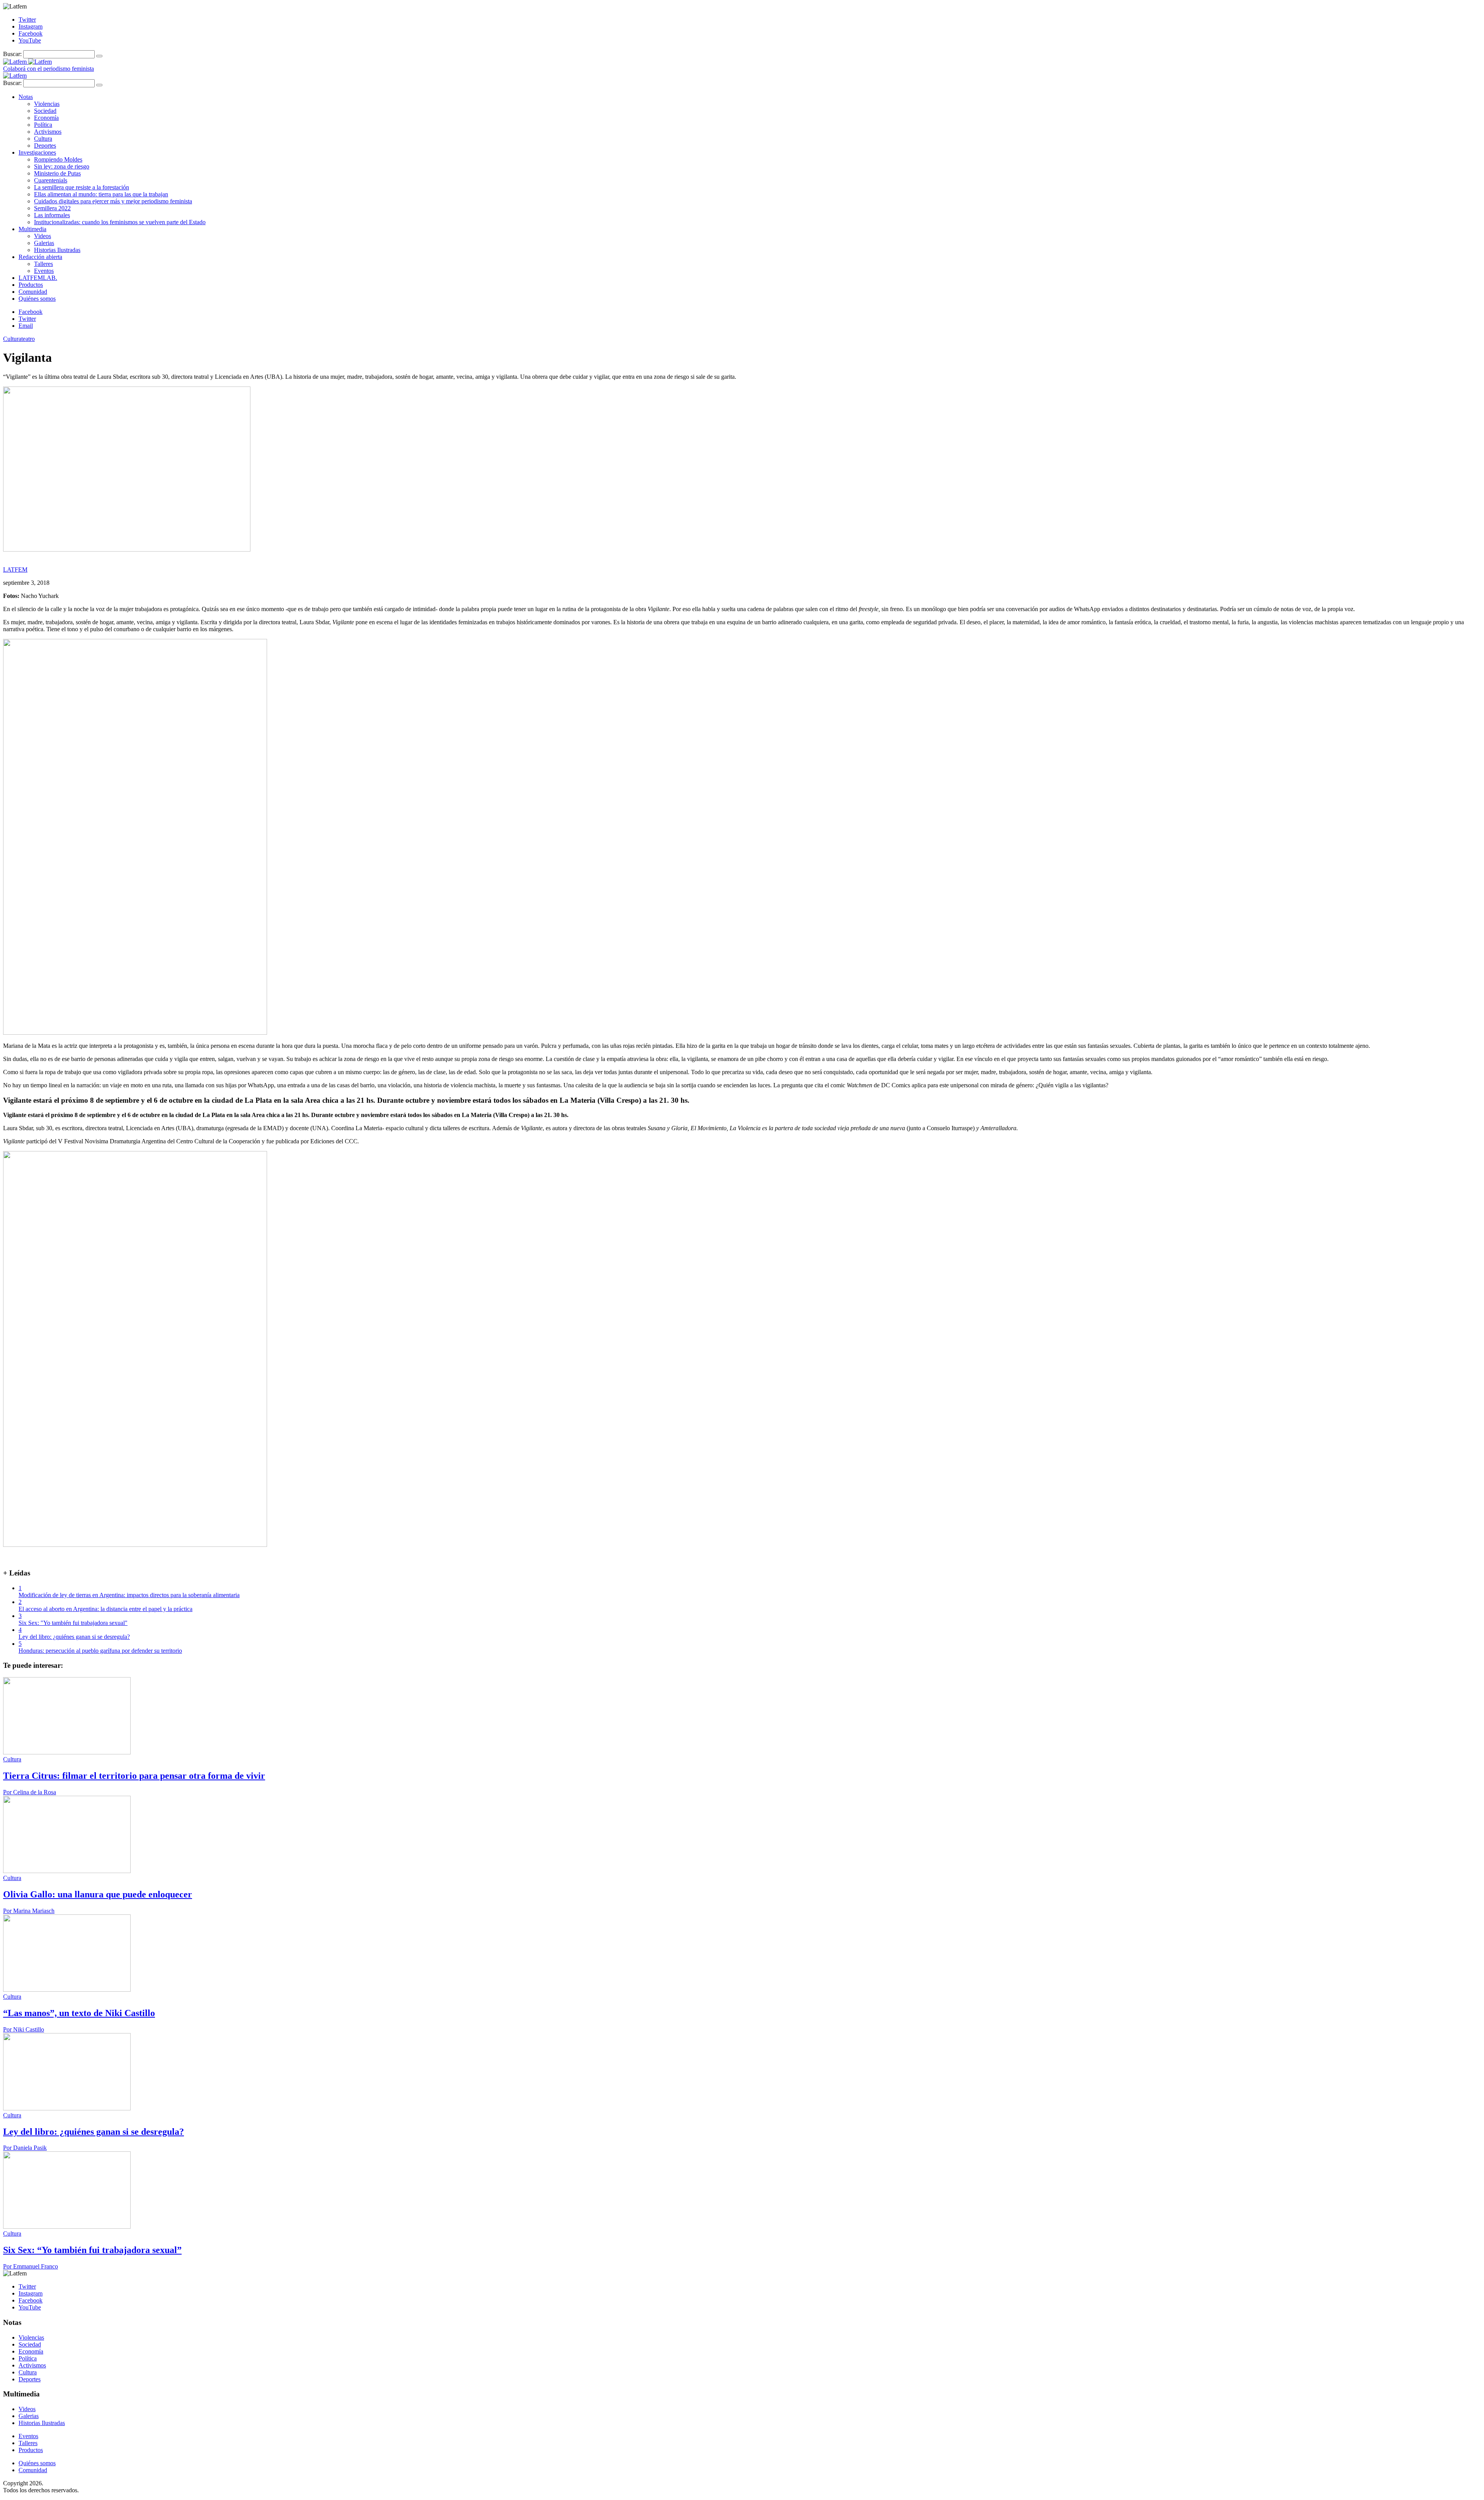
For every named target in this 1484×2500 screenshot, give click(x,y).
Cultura (43, 139)
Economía (46, 118)
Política (43, 125)
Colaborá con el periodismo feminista (49, 69)
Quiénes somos (37, 299)
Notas (26, 97)
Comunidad (33, 292)
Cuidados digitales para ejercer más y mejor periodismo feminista (113, 201)
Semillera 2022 (52, 208)
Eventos (44, 271)
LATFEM (15, 570)
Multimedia (32, 229)
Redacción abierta (40, 257)
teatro (28, 339)
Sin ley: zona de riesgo (62, 166)
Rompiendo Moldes (58, 159)
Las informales (52, 215)
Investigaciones (37, 152)
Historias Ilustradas (57, 250)
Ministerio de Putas (57, 173)
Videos (43, 236)
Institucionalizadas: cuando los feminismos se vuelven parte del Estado (120, 222)
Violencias (47, 104)
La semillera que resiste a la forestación (82, 187)
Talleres (43, 264)
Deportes (45, 146)
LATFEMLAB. (38, 278)
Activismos (48, 132)
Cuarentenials (51, 180)
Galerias (44, 243)
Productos (31, 285)
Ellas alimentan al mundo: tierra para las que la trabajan (101, 194)
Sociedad (45, 111)
